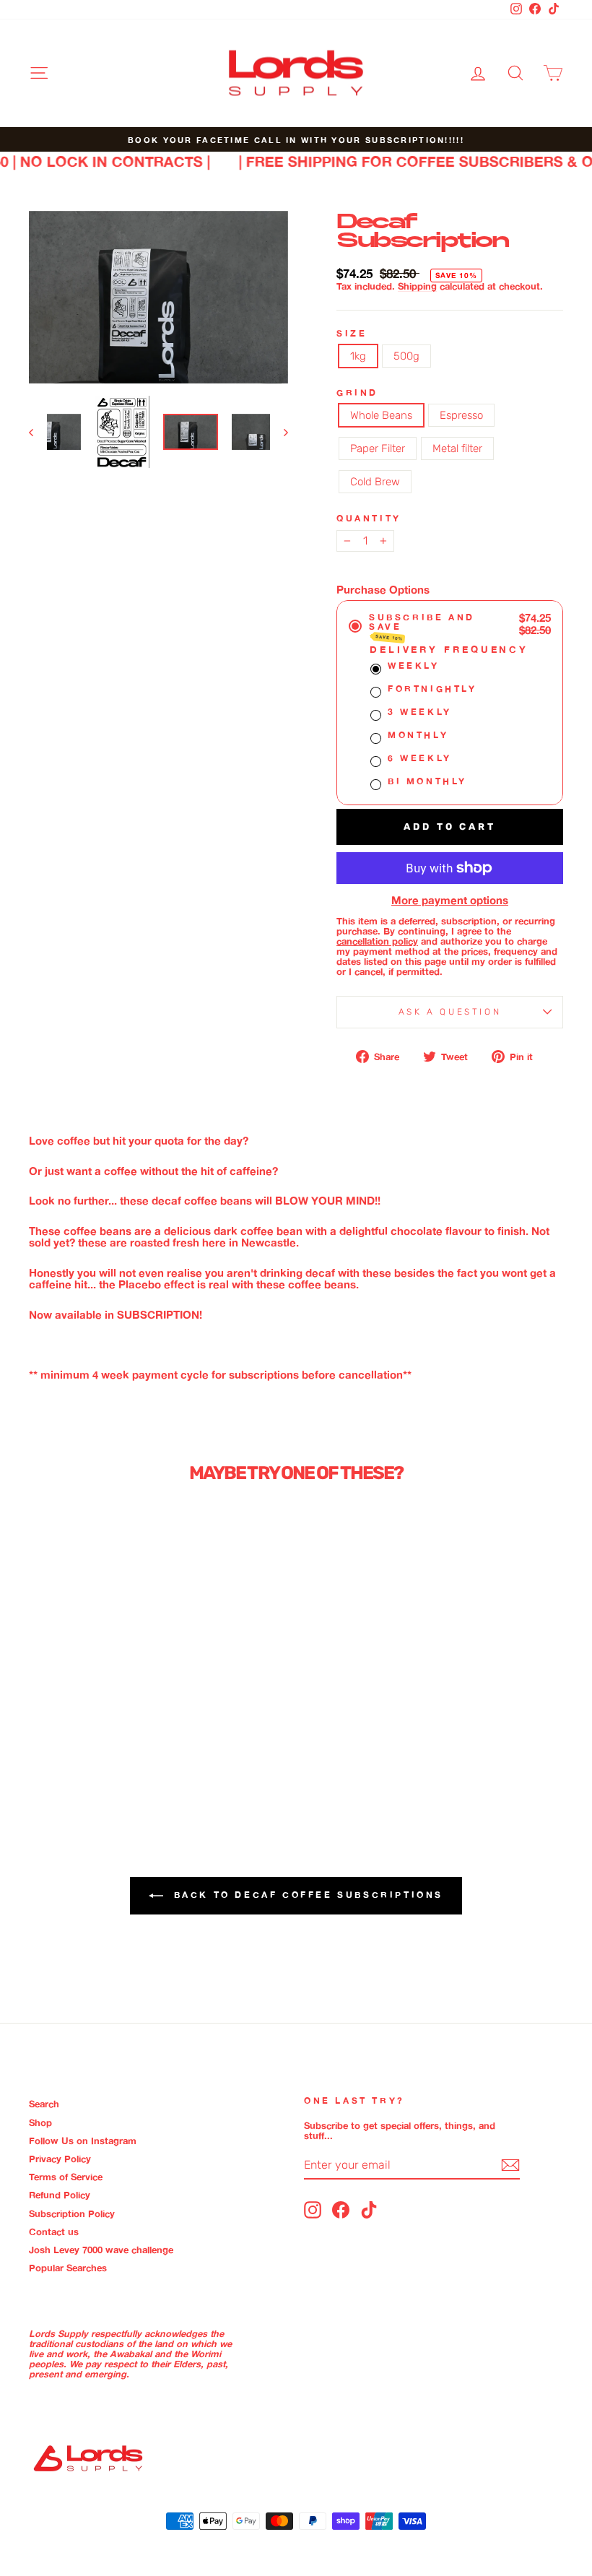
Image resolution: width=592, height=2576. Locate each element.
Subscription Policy (72, 2213)
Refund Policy (60, 2195)
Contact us (54, 2232)
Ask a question (450, 1012)
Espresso (461, 415)
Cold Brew (375, 482)
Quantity (369, 518)
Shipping (417, 286)
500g (406, 356)
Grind (357, 393)
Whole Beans (381, 415)
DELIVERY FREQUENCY (449, 649)
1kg (358, 356)
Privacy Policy (60, 2159)
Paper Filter (378, 448)
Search (44, 2104)
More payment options (450, 901)
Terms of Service (66, 2177)
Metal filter (457, 448)
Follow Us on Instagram (83, 2141)
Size (352, 333)
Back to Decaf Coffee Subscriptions (306, 1895)
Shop (40, 2122)
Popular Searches (68, 2268)
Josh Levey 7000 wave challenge (101, 2250)
